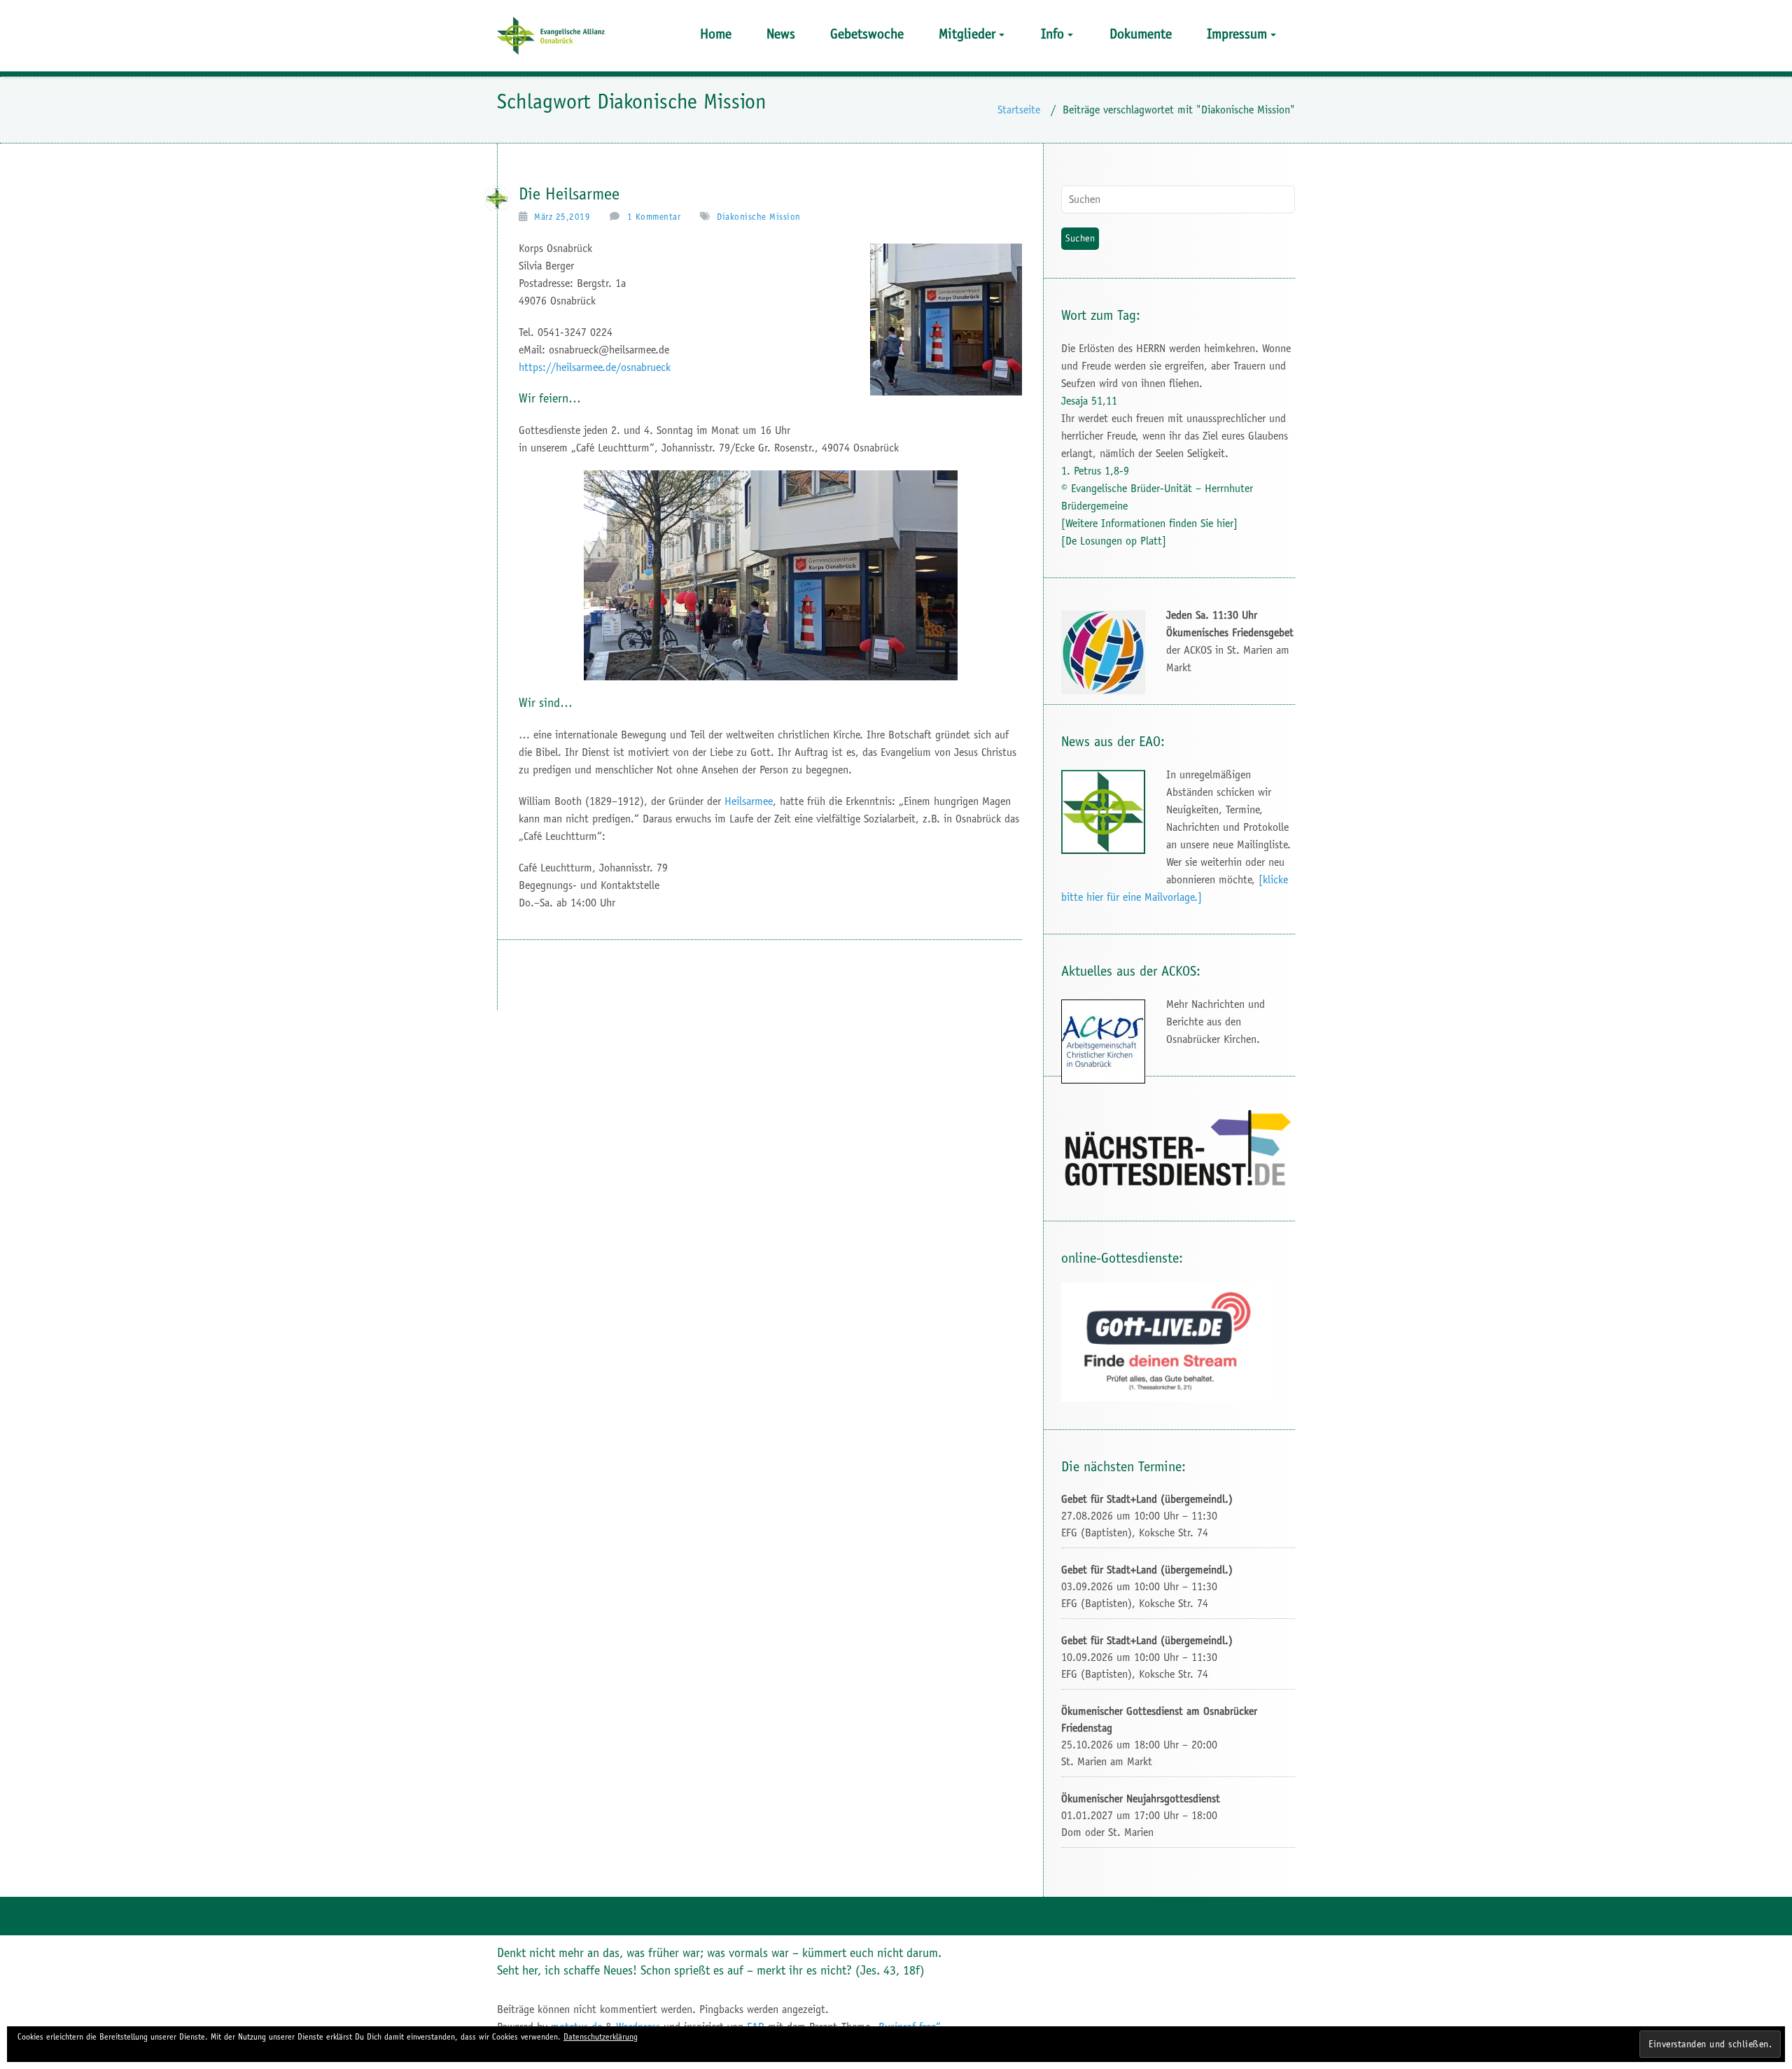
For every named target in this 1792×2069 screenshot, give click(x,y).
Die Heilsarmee (569, 194)
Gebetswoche (867, 34)
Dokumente (1141, 34)
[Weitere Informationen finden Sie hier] (1149, 523)
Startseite (1019, 110)
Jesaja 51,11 (1089, 401)
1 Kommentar (654, 217)
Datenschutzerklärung (601, 2037)
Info (1052, 34)
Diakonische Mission (759, 217)
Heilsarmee (749, 801)
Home (716, 34)
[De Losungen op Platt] (1114, 541)
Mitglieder (967, 34)
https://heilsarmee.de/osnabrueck (595, 367)
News (781, 34)
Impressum (1237, 34)
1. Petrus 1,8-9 (1095, 471)
